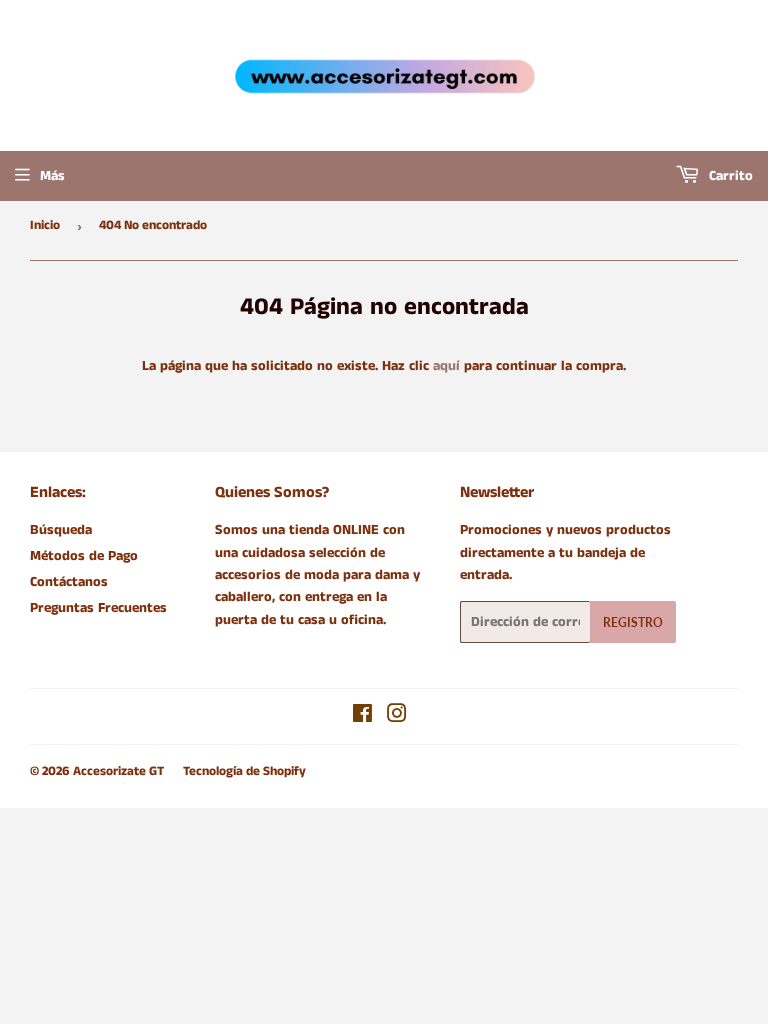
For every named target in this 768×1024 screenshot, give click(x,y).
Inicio (45, 225)
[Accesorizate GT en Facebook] (362, 717)
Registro (633, 622)
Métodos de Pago (84, 556)
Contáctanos (69, 582)
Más (52, 176)
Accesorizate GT (118, 771)
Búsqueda (61, 530)
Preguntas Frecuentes (98, 608)
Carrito (729, 176)
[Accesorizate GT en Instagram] (397, 717)
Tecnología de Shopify (244, 771)
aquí (446, 366)
